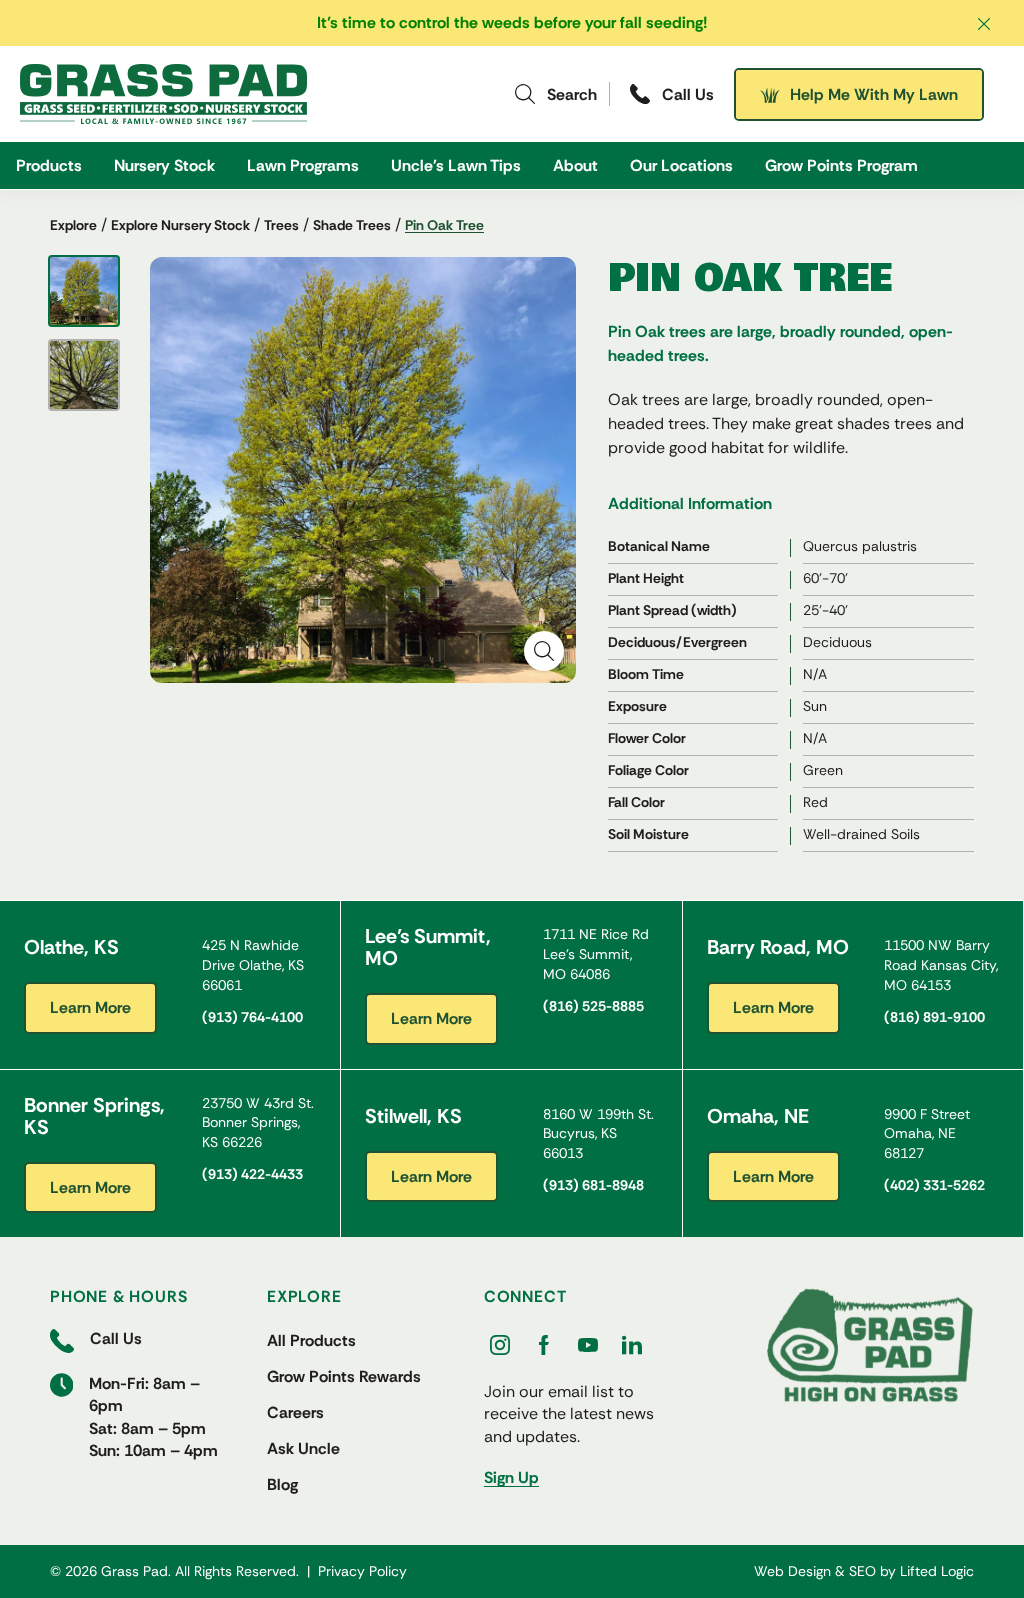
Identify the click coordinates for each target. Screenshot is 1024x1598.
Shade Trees (352, 225)
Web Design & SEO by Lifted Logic (864, 1571)
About (575, 165)
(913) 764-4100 (252, 1017)
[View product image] (84, 291)
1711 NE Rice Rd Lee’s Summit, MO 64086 (596, 953)
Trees (281, 225)
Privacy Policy (362, 1571)
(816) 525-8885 (593, 1006)
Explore (73, 225)
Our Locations (681, 165)
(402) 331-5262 (934, 1185)
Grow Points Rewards (344, 1376)
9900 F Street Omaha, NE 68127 (927, 1133)
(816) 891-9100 (934, 1017)
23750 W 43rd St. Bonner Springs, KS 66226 (258, 1122)
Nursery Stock (164, 165)
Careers (295, 1412)
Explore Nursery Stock (180, 225)
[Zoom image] (544, 651)
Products (49, 165)
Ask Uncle (303, 1448)
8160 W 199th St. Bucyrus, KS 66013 (598, 1133)
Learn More (90, 1007)
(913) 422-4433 (252, 1174)
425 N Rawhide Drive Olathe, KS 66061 (253, 964)
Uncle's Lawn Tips (456, 165)
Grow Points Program (841, 165)
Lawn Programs (303, 165)
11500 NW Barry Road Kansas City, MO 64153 (941, 964)
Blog (282, 1484)
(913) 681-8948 (593, 1185)
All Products (311, 1340)
